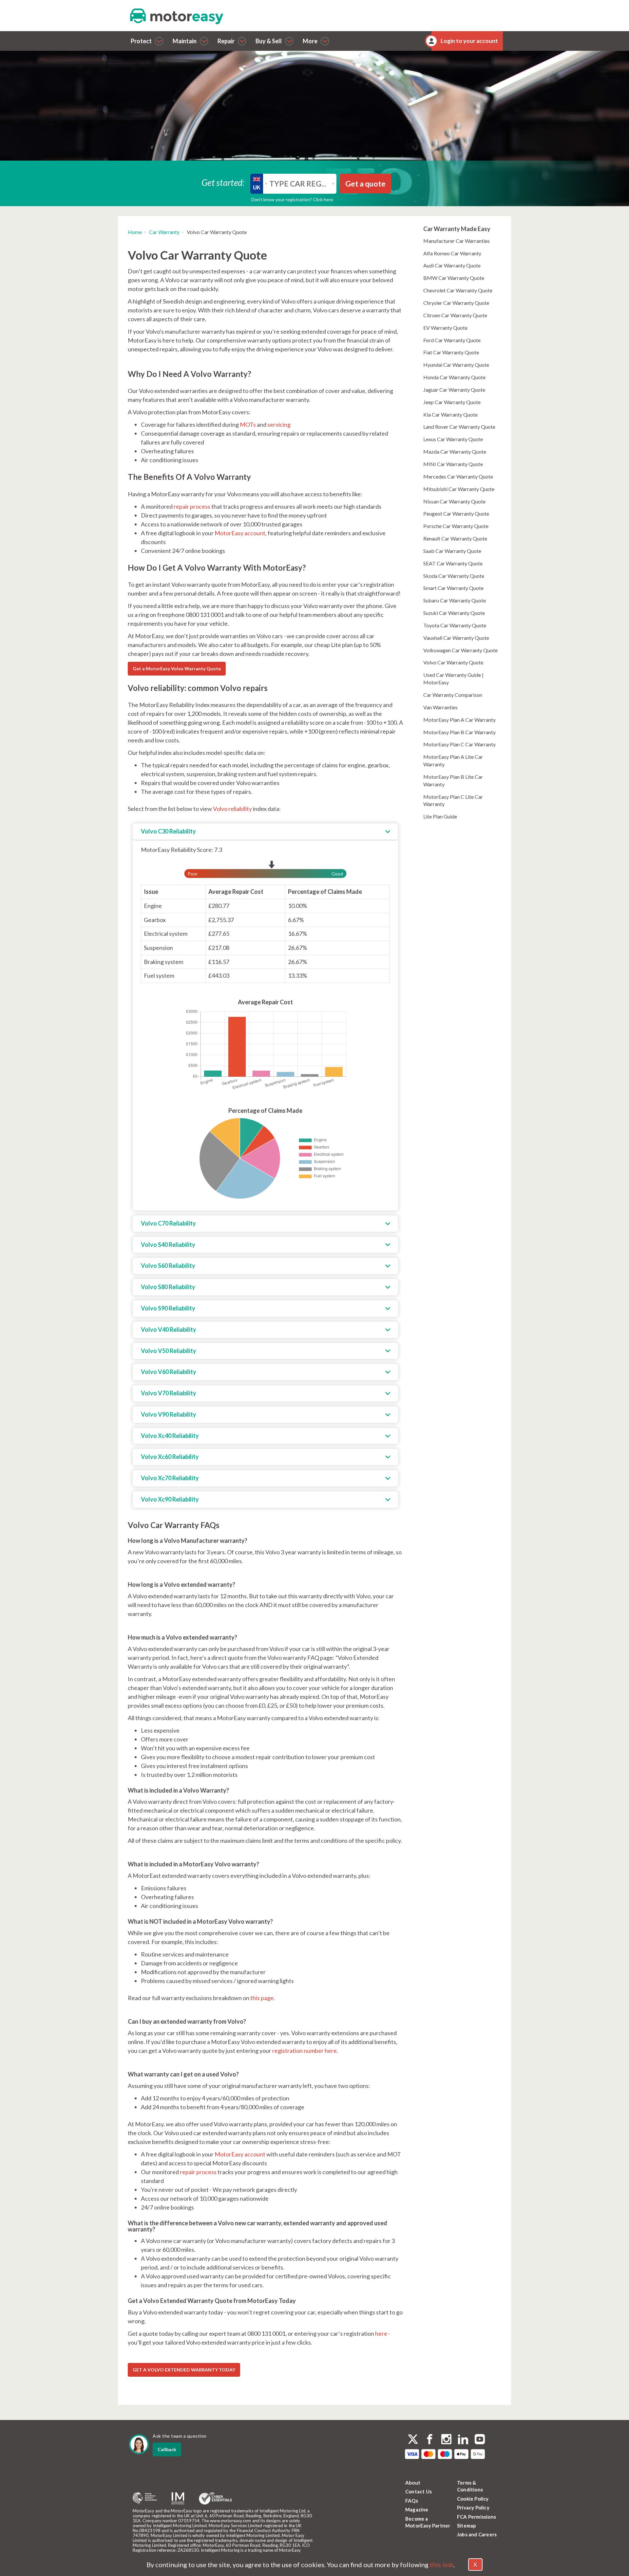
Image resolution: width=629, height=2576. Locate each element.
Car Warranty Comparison (453, 695)
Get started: (223, 182)
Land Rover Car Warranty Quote (459, 427)
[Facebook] (430, 2440)
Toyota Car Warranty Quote (455, 625)
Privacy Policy (473, 2507)
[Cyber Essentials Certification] (215, 2498)
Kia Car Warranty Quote (450, 414)
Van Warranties (440, 707)
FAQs (412, 2501)
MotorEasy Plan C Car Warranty (459, 744)
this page (262, 1998)
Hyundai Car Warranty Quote (456, 365)
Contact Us (419, 2491)
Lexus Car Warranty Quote (453, 439)
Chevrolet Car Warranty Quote (458, 290)
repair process (192, 506)
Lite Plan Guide (440, 816)
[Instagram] (446, 2440)
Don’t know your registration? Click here (292, 199)
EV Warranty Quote (445, 328)
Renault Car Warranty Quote (455, 538)
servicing (279, 424)
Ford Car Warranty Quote (452, 340)
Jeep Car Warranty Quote (452, 402)
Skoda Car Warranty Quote (454, 576)
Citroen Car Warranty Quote (455, 315)
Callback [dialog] (167, 2449)
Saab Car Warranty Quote (452, 551)
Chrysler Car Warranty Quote (456, 303)
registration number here (305, 2051)
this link (442, 2565)
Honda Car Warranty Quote (454, 377)
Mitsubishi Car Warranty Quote (459, 489)
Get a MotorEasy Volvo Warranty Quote (177, 669)
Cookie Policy (473, 2499)
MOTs (248, 424)
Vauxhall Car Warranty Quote (456, 638)
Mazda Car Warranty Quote (455, 452)
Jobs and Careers (477, 2534)
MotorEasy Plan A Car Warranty (459, 720)
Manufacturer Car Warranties (457, 241)
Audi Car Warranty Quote (452, 265)
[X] (413, 2439)
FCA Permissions (477, 2517)
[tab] (265, 832)
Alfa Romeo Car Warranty (452, 253)
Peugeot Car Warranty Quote (456, 513)
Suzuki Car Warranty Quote (454, 613)
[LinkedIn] (463, 2440)
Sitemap (467, 2526)
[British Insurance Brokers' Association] (145, 2498)
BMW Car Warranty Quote (454, 278)
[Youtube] (480, 2440)
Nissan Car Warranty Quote (454, 501)
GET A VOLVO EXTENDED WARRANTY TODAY (184, 2370)
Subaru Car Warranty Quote (455, 600)
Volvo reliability (232, 809)
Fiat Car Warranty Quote (451, 352)
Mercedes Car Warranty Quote (458, 476)
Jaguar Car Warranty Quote (454, 390)
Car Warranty (164, 232)
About (413, 2483)
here (381, 2333)
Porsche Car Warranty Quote (456, 526)
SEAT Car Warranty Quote (453, 563)
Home (135, 232)
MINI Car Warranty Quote (453, 464)
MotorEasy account (240, 533)
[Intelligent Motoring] (178, 2498)
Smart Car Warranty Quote (453, 588)
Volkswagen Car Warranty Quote (460, 650)
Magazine (417, 2509)
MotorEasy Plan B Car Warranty (459, 732)
